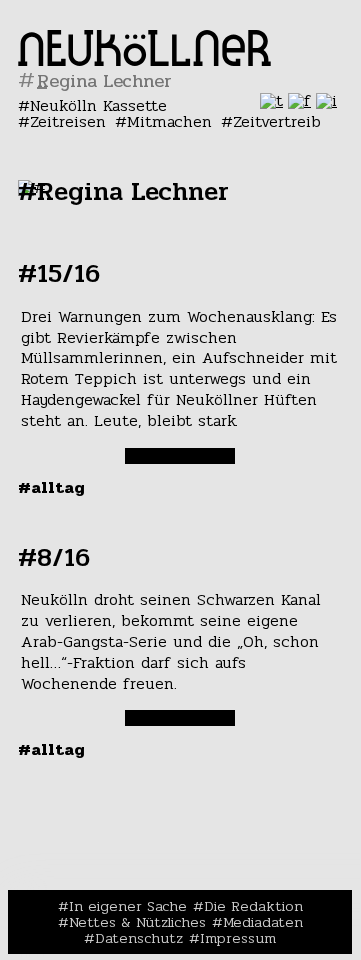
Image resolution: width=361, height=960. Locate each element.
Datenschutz (139, 938)
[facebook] (299, 100)
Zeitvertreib (277, 121)
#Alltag (51, 487)
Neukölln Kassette (98, 105)
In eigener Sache (128, 906)
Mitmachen (169, 121)
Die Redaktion (253, 906)
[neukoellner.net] (144, 60)
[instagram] (326, 100)
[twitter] (271, 100)
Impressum (238, 938)
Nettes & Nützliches (137, 922)
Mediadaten (263, 922)
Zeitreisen (68, 121)
